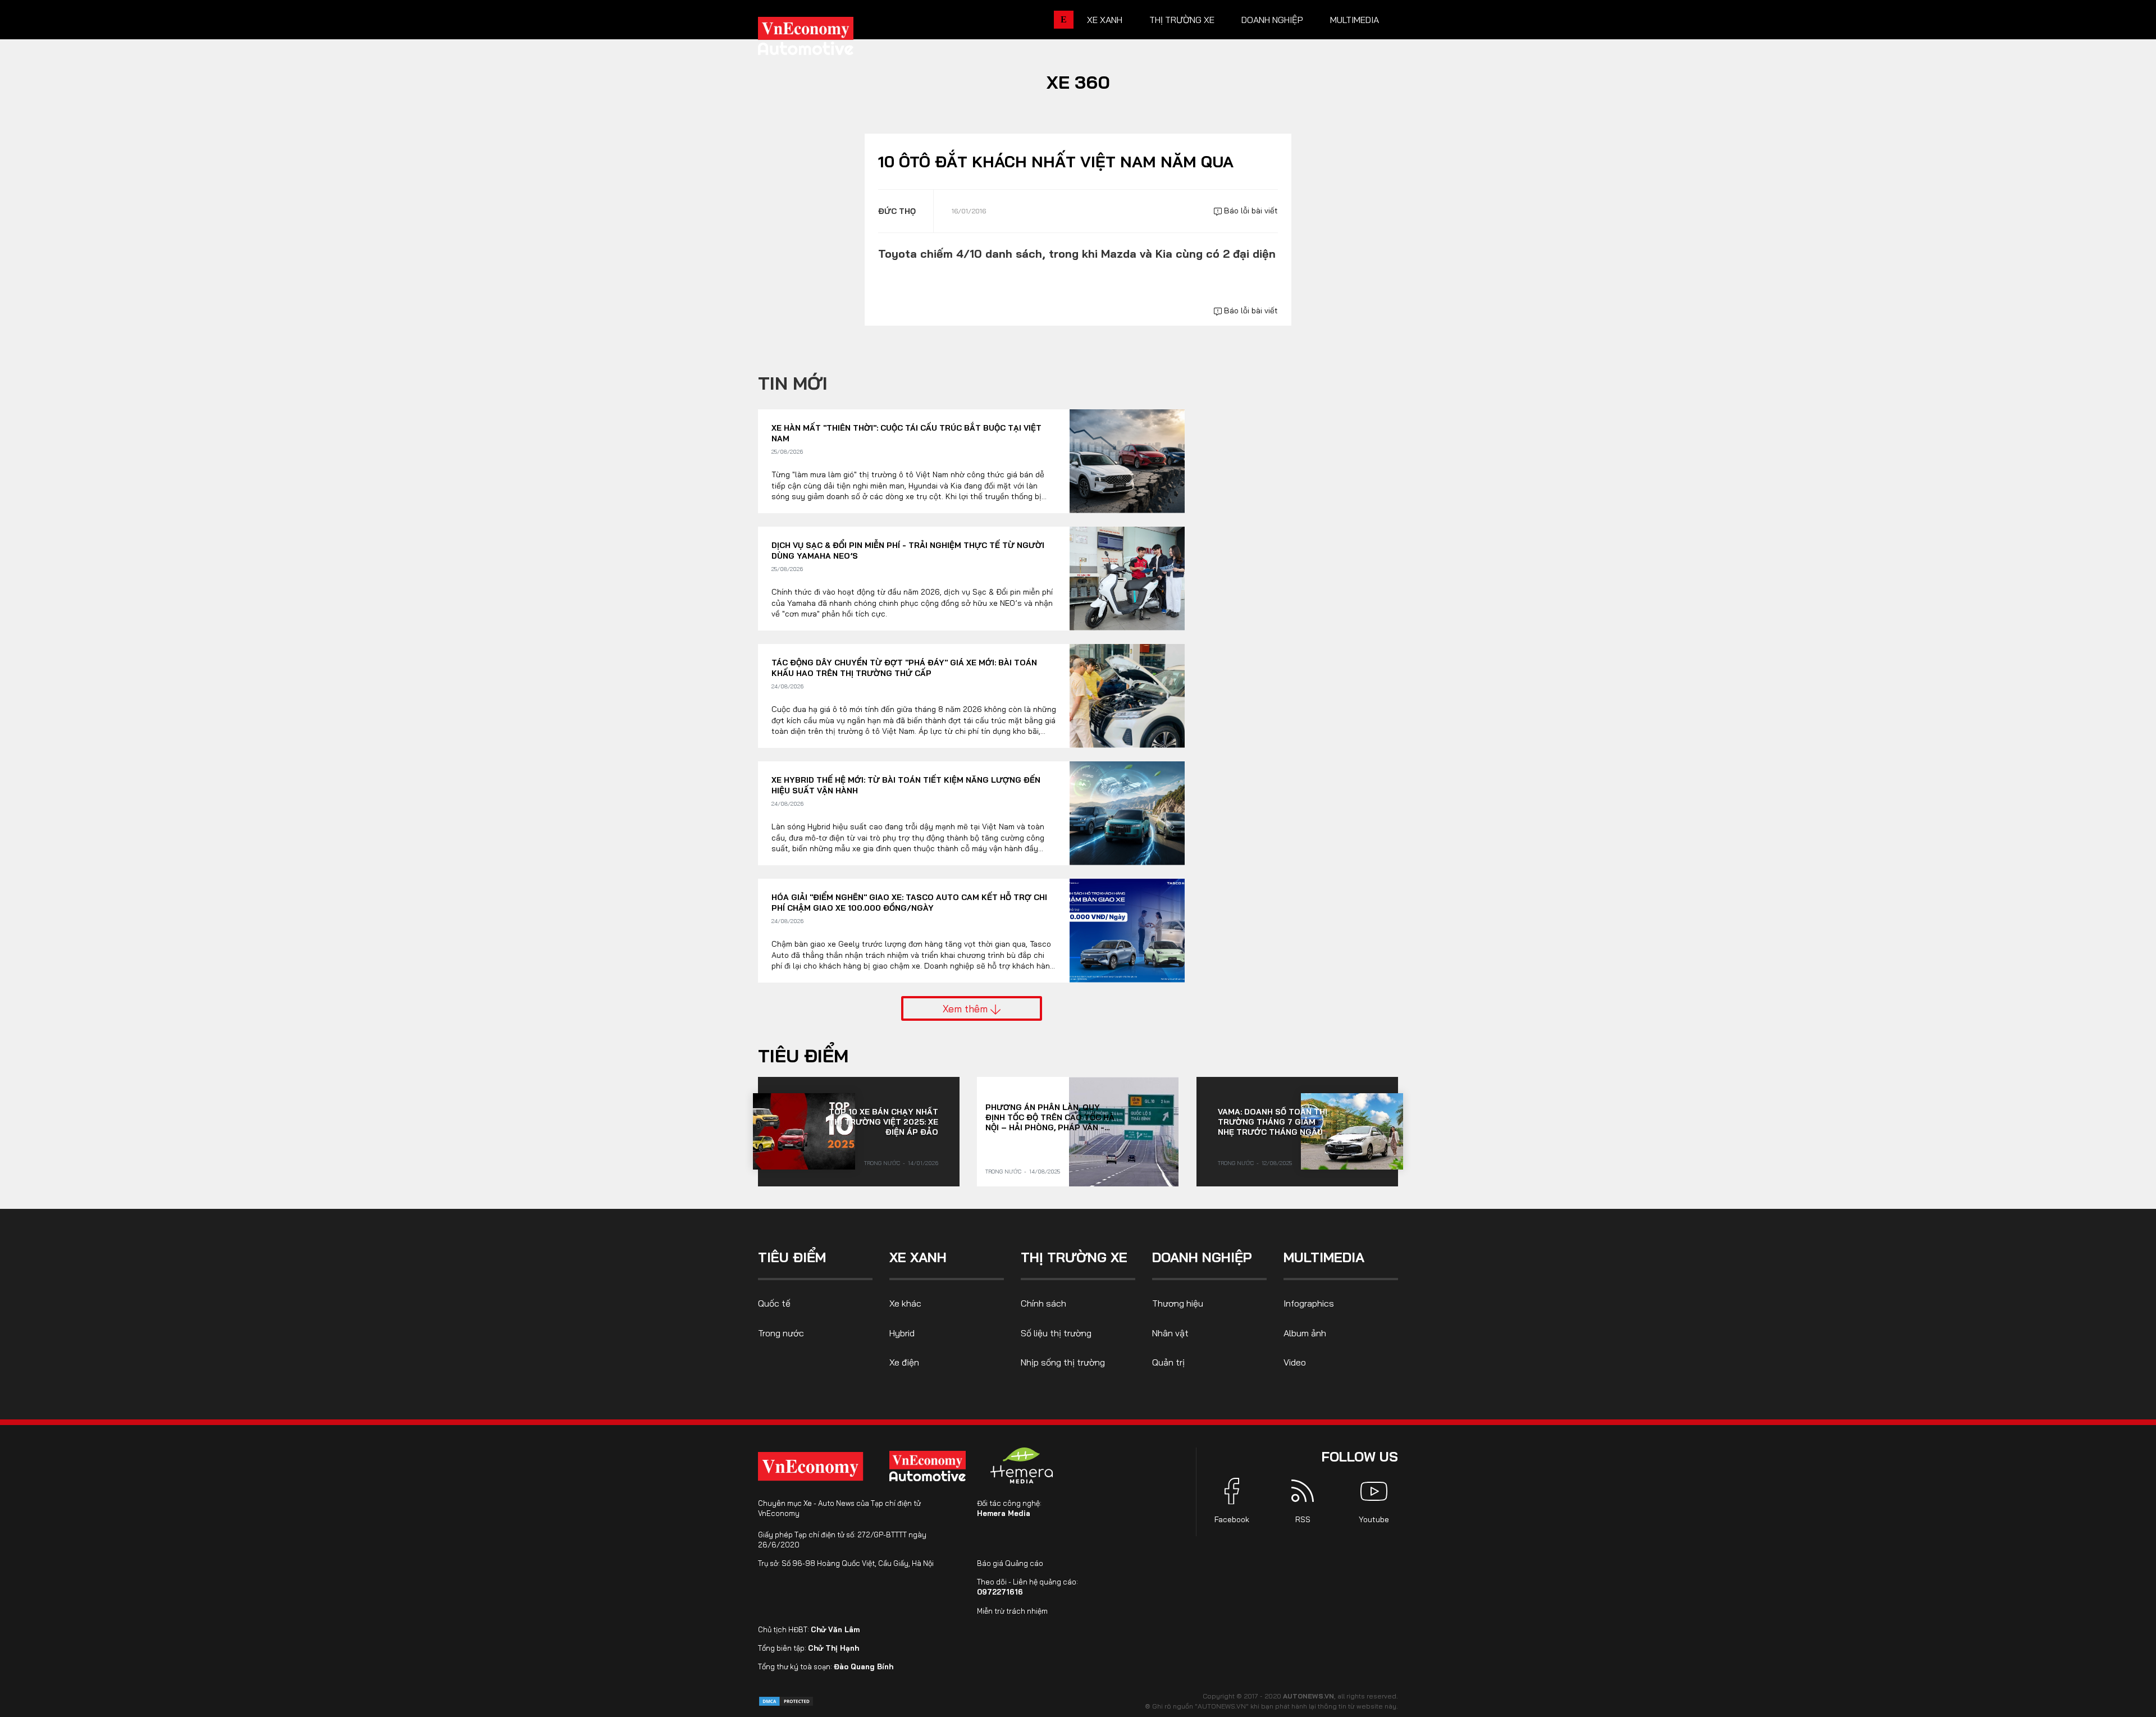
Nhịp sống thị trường (1063, 1362)
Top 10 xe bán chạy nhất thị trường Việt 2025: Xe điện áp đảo (883, 1122)
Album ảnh (1305, 1333)
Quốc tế (774, 1303)
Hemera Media (1004, 1513)
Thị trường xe (1182, 20)
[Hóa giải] (1127, 931)
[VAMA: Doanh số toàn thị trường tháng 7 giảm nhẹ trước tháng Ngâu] (1352, 1131)
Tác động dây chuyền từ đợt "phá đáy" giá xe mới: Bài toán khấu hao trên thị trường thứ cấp (904, 668)
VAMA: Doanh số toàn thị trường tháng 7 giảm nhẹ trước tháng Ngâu (1273, 1122)
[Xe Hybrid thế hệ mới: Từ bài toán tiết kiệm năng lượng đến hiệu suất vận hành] (1127, 813)
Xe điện (904, 1362)
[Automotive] (930, 1466)
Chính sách (1043, 1303)
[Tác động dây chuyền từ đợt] (1127, 696)
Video (1295, 1362)
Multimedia (1355, 20)
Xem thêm (967, 1008)
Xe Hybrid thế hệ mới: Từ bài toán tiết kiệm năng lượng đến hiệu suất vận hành (906, 786)
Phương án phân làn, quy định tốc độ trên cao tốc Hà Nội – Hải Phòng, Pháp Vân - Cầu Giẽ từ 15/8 (1050, 1117)
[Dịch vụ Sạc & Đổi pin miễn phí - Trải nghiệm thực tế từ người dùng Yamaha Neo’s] (1127, 579)
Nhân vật (1170, 1333)
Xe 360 (1078, 82)
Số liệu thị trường (1056, 1333)
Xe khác (905, 1303)
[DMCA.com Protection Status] (786, 1700)
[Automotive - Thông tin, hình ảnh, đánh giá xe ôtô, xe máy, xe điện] (824, 39)
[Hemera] (1022, 1465)
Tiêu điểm (803, 1056)
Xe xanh (1105, 20)
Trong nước (882, 1163)
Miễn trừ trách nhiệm (1012, 1611)
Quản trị (1168, 1362)
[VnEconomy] (810, 1466)
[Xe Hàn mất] (1127, 461)
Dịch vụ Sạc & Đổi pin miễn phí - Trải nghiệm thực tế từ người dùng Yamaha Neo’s (908, 551)
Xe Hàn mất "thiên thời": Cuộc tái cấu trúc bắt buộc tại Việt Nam (906, 433)
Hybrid (902, 1333)
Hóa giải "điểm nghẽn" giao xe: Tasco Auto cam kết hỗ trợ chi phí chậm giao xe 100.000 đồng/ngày (909, 903)
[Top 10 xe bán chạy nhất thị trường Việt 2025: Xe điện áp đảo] (804, 1131)
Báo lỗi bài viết (1250, 211)
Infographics (1309, 1303)
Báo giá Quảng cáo (1010, 1563)
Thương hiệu (1178, 1303)
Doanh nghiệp (1272, 20)
